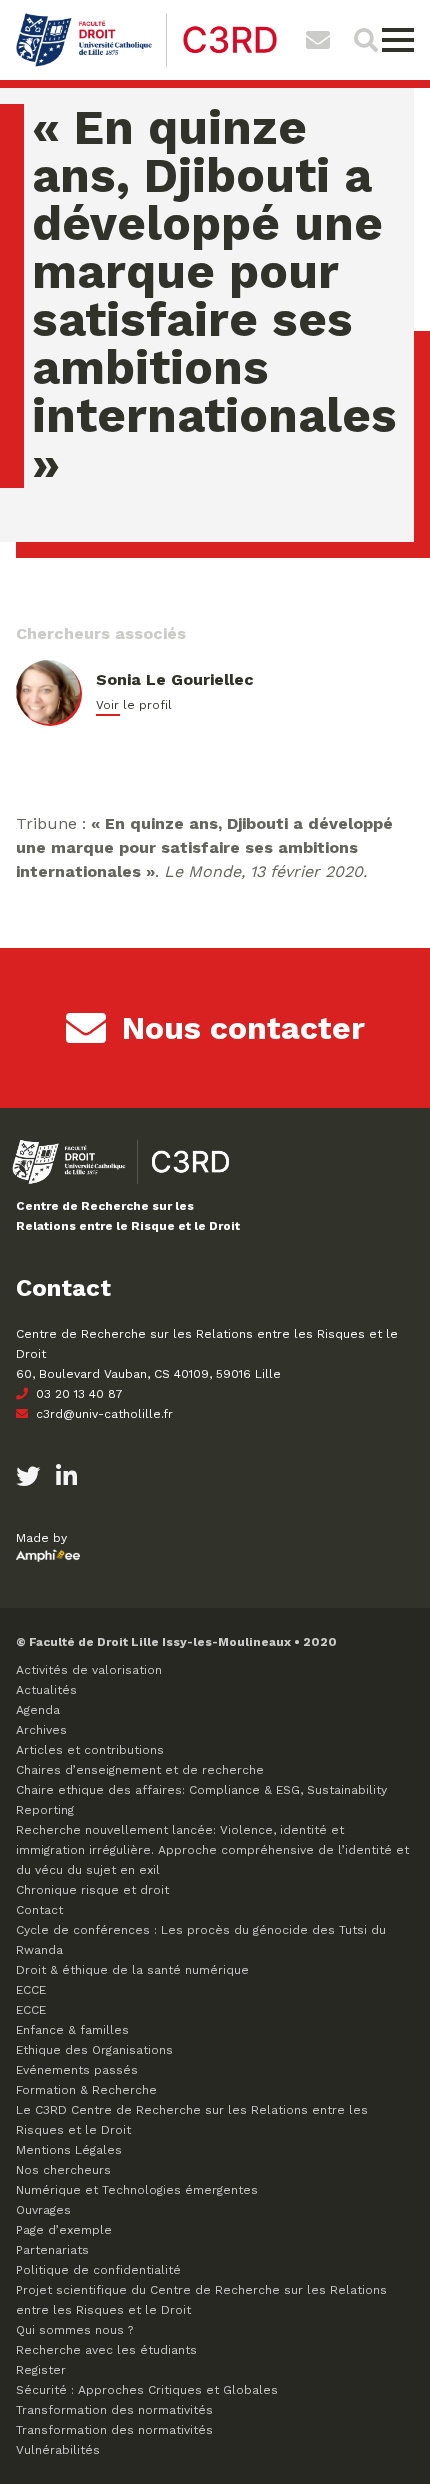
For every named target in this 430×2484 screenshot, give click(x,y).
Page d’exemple (64, 2230)
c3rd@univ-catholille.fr (102, 1414)
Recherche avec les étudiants (106, 2350)
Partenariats (52, 2250)
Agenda (38, 1710)
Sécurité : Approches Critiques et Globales (147, 2390)
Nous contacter (243, 1028)
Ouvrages (43, 2210)
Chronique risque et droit (92, 1890)
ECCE (31, 1990)
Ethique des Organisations (94, 2050)
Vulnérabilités (58, 2450)
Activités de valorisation (89, 1670)
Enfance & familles (72, 2030)
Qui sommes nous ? (74, 2330)
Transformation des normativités (114, 2410)
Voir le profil (134, 705)
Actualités (46, 1690)
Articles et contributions (90, 1750)
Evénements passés (77, 2070)
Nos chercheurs (63, 2170)
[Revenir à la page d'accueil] (146, 64)
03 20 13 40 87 (77, 1394)
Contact (39, 1910)
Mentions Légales (69, 2150)
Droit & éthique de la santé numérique (132, 1970)
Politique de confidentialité (98, 2270)
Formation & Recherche (86, 2090)
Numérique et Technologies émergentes (137, 2190)
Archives (41, 1730)
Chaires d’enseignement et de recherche (140, 1770)
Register (41, 2370)
